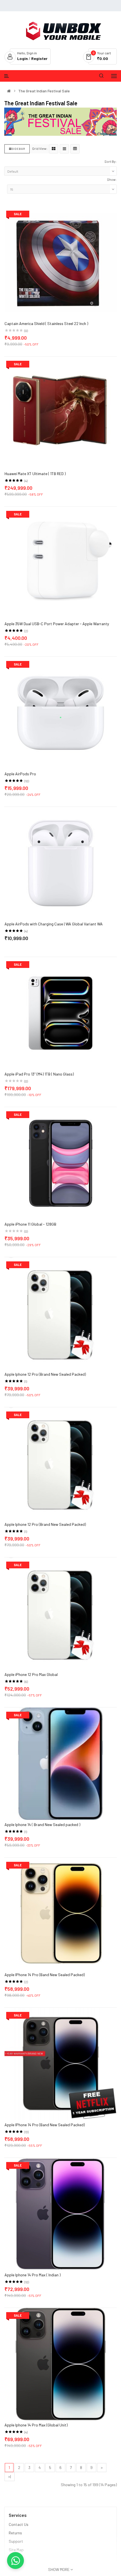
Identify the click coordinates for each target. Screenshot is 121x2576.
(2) (26, 631)
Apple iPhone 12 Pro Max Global (31, 1674)
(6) (26, 1682)
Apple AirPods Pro (20, 774)
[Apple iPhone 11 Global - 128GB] (61, 1163)
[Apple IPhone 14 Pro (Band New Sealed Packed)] (61, 1913)
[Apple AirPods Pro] (61, 712)
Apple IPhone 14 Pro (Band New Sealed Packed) (45, 1975)
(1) (26, 1381)
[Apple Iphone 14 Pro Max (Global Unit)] (61, 2364)
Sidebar (18, 149)
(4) (26, 481)
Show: (112, 179)
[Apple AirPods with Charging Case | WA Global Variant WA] (61, 862)
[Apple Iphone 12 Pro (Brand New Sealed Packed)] (61, 1313)
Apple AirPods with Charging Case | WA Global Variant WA (54, 924)
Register (39, 58)
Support (16, 2541)
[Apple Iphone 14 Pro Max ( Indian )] (61, 2213)
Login (23, 58)
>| (10, 2476)
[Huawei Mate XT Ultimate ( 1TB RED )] (61, 412)
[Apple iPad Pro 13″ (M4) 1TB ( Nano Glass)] (61, 1013)
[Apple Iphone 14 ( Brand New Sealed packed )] (61, 1763)
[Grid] (54, 149)
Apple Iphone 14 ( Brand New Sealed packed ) (42, 1824)
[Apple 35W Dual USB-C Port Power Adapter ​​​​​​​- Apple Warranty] (61, 562)
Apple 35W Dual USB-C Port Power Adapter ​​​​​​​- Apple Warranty (57, 624)
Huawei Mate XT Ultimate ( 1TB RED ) (35, 474)
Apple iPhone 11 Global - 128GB (30, 1224)
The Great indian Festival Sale (44, 91)
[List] (64, 149)
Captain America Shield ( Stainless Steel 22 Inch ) (46, 323)
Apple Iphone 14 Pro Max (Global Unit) (36, 2425)
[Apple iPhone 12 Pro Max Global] (61, 1613)
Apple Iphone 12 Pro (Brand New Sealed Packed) (45, 1374)
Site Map (16, 2550)
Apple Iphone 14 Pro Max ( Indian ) (33, 2275)
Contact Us (19, 2524)
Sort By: (111, 161)
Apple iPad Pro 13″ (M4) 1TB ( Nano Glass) (39, 1074)
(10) (27, 781)
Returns (15, 2533)
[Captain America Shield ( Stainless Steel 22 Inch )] (61, 262)
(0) (26, 331)
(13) (26, 2132)
